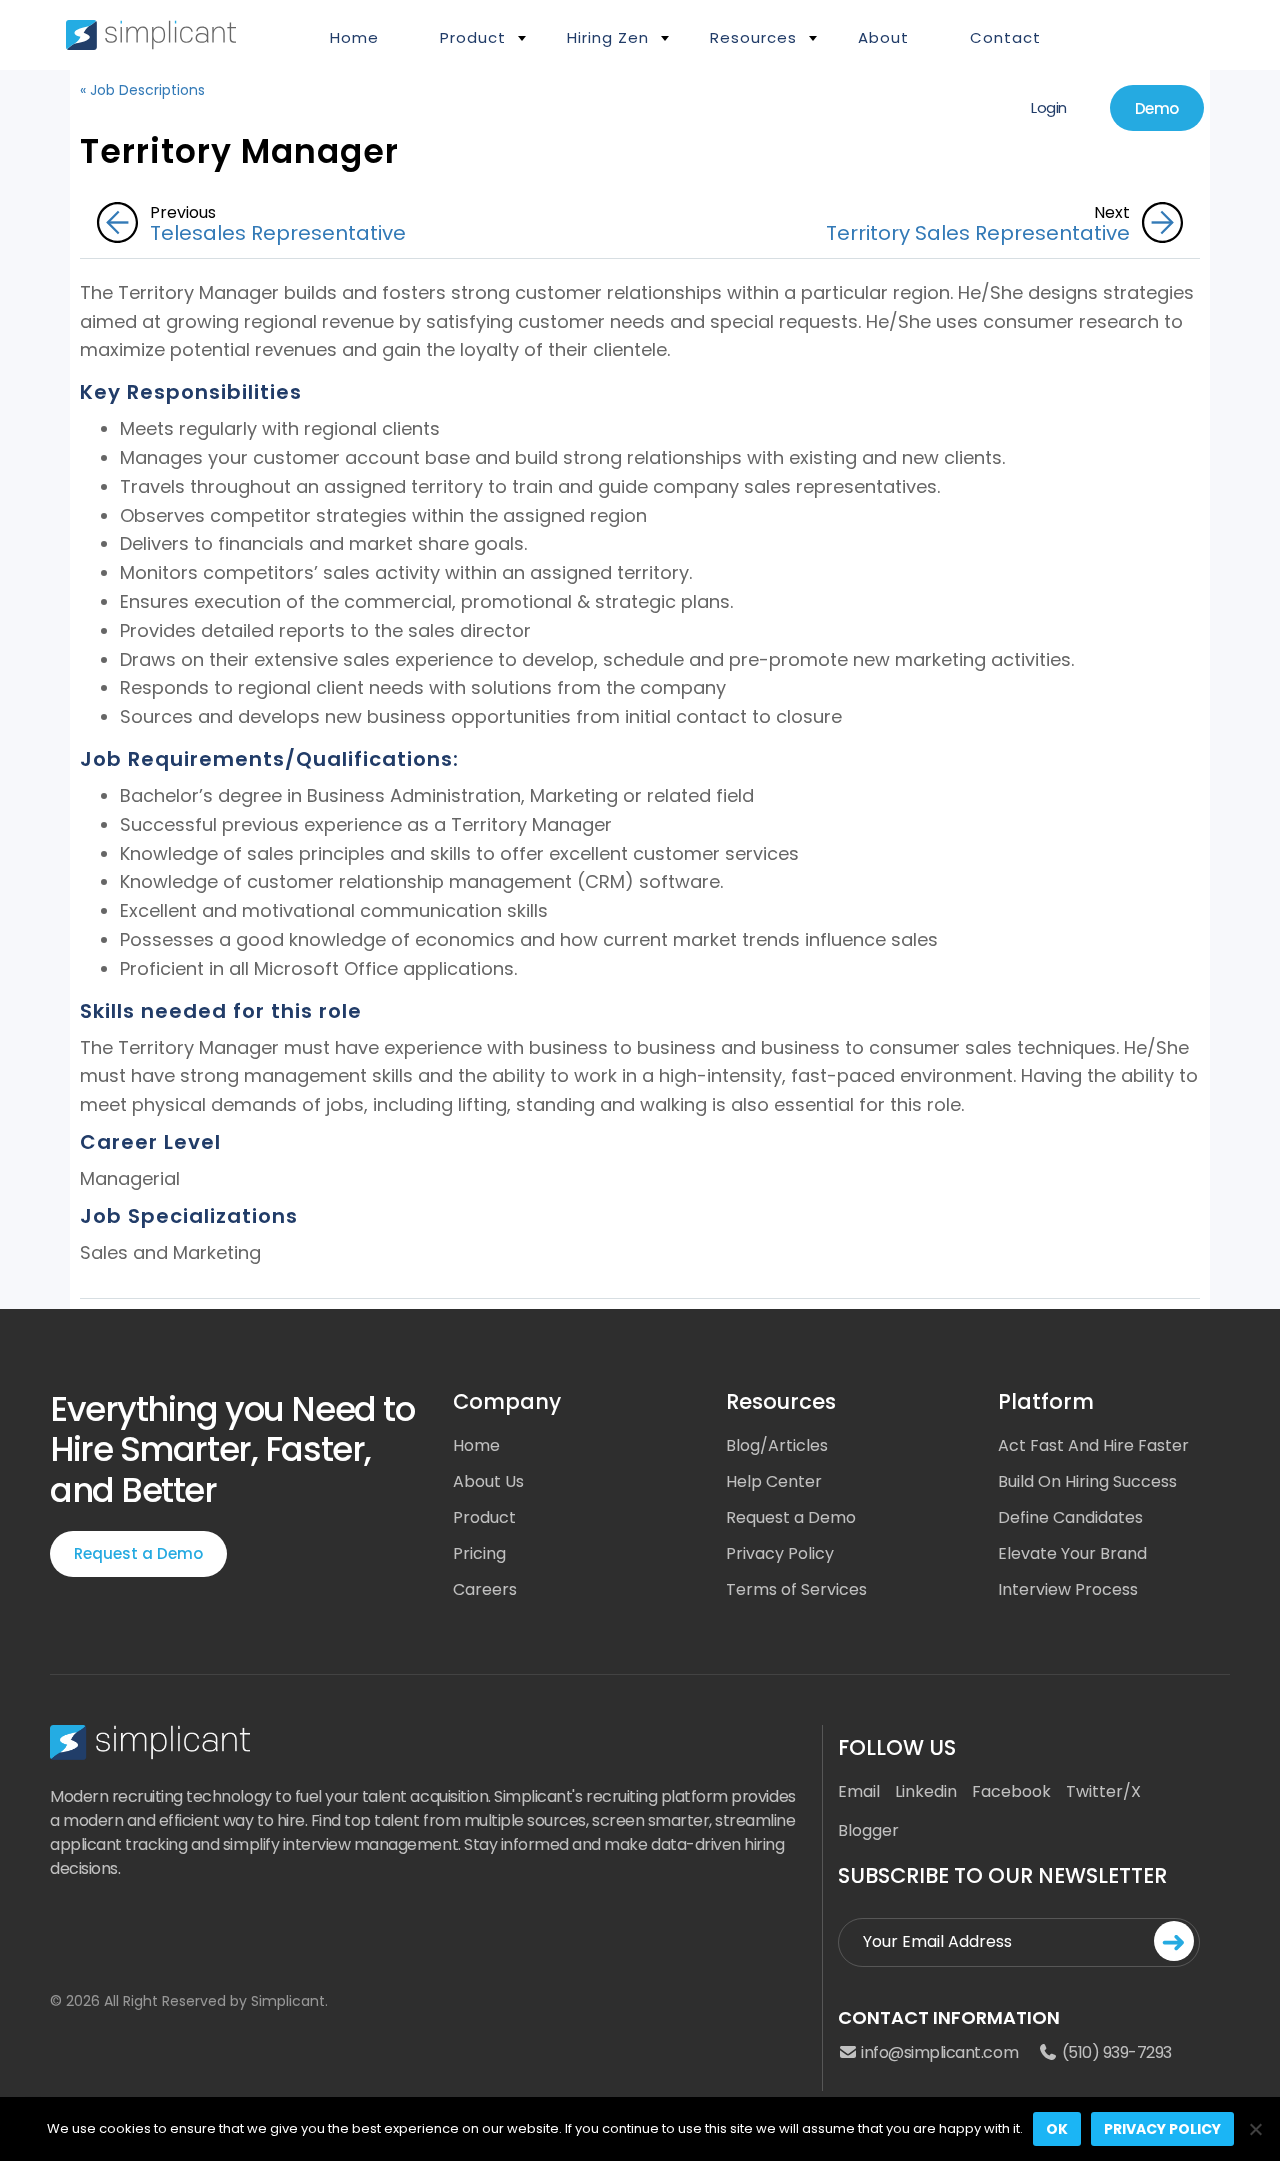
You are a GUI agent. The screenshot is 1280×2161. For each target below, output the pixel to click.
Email (859, 1791)
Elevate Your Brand (1072, 1553)
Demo (1157, 108)
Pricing (479, 1553)
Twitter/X (1103, 1791)
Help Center (774, 1481)
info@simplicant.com (938, 2053)
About (883, 37)
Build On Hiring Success (1087, 1481)
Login (1049, 107)
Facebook (1011, 1791)
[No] (1255, 2129)
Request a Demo (138, 1553)
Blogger (868, 1830)
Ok (1057, 2129)
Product (484, 1517)
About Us (488, 1481)
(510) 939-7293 (1115, 2053)
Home (354, 37)
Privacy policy (1162, 2129)
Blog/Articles (777, 1445)
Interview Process (1068, 1589)
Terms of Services (796, 1589)
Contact (1005, 37)
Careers (485, 1589)
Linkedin (926, 1791)
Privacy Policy (780, 1553)
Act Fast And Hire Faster (1093, 1445)
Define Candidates (1070, 1517)
